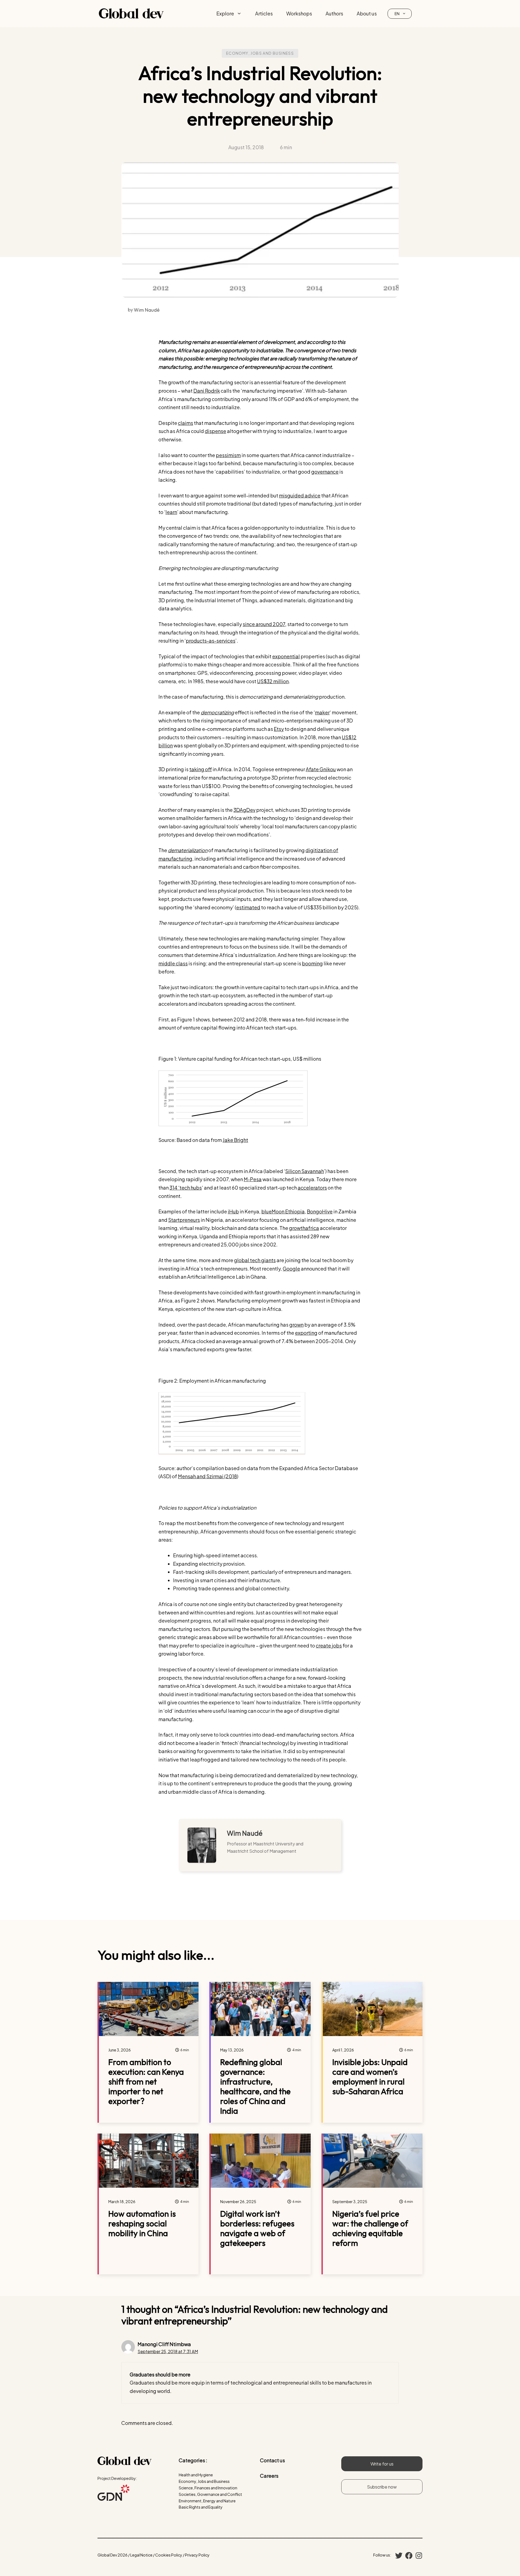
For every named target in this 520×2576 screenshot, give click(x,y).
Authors (334, 13)
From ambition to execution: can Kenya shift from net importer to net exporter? (146, 2082)
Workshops (299, 13)
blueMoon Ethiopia (283, 1211)
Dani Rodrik (207, 391)
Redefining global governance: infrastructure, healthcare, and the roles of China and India (255, 2086)
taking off (201, 769)
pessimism (228, 455)
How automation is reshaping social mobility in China (142, 2223)
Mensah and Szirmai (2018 (207, 1476)
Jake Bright (235, 1140)
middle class (173, 963)
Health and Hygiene (196, 2475)
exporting (306, 1333)
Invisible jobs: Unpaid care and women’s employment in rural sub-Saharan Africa (370, 2077)
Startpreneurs (184, 1220)
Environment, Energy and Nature (207, 2501)
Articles (264, 13)
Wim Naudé (245, 1833)
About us (367, 13)
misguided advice (300, 495)
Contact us (272, 2460)
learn (171, 512)
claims (186, 423)
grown (296, 1325)
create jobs (329, 1645)
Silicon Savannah (305, 1171)
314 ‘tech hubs (186, 1188)
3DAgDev (244, 810)
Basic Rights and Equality (201, 2507)
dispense (215, 431)
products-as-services (211, 641)
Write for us (382, 2464)
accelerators (312, 1188)
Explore (225, 13)
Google (291, 1269)
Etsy (279, 729)
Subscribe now (382, 2487)
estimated (248, 907)
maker (322, 712)
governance (325, 472)
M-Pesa (253, 1179)
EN (397, 14)
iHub (233, 1211)
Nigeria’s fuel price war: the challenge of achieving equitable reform (370, 2228)
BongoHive (320, 1211)
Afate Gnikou (321, 769)
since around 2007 (264, 624)
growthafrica (304, 1228)
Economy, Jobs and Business (260, 53)
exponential (286, 656)
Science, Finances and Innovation (208, 2488)
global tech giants (255, 1260)
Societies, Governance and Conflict (210, 2494)
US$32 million (273, 681)
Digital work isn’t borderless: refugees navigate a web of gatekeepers (257, 2228)
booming (312, 963)
